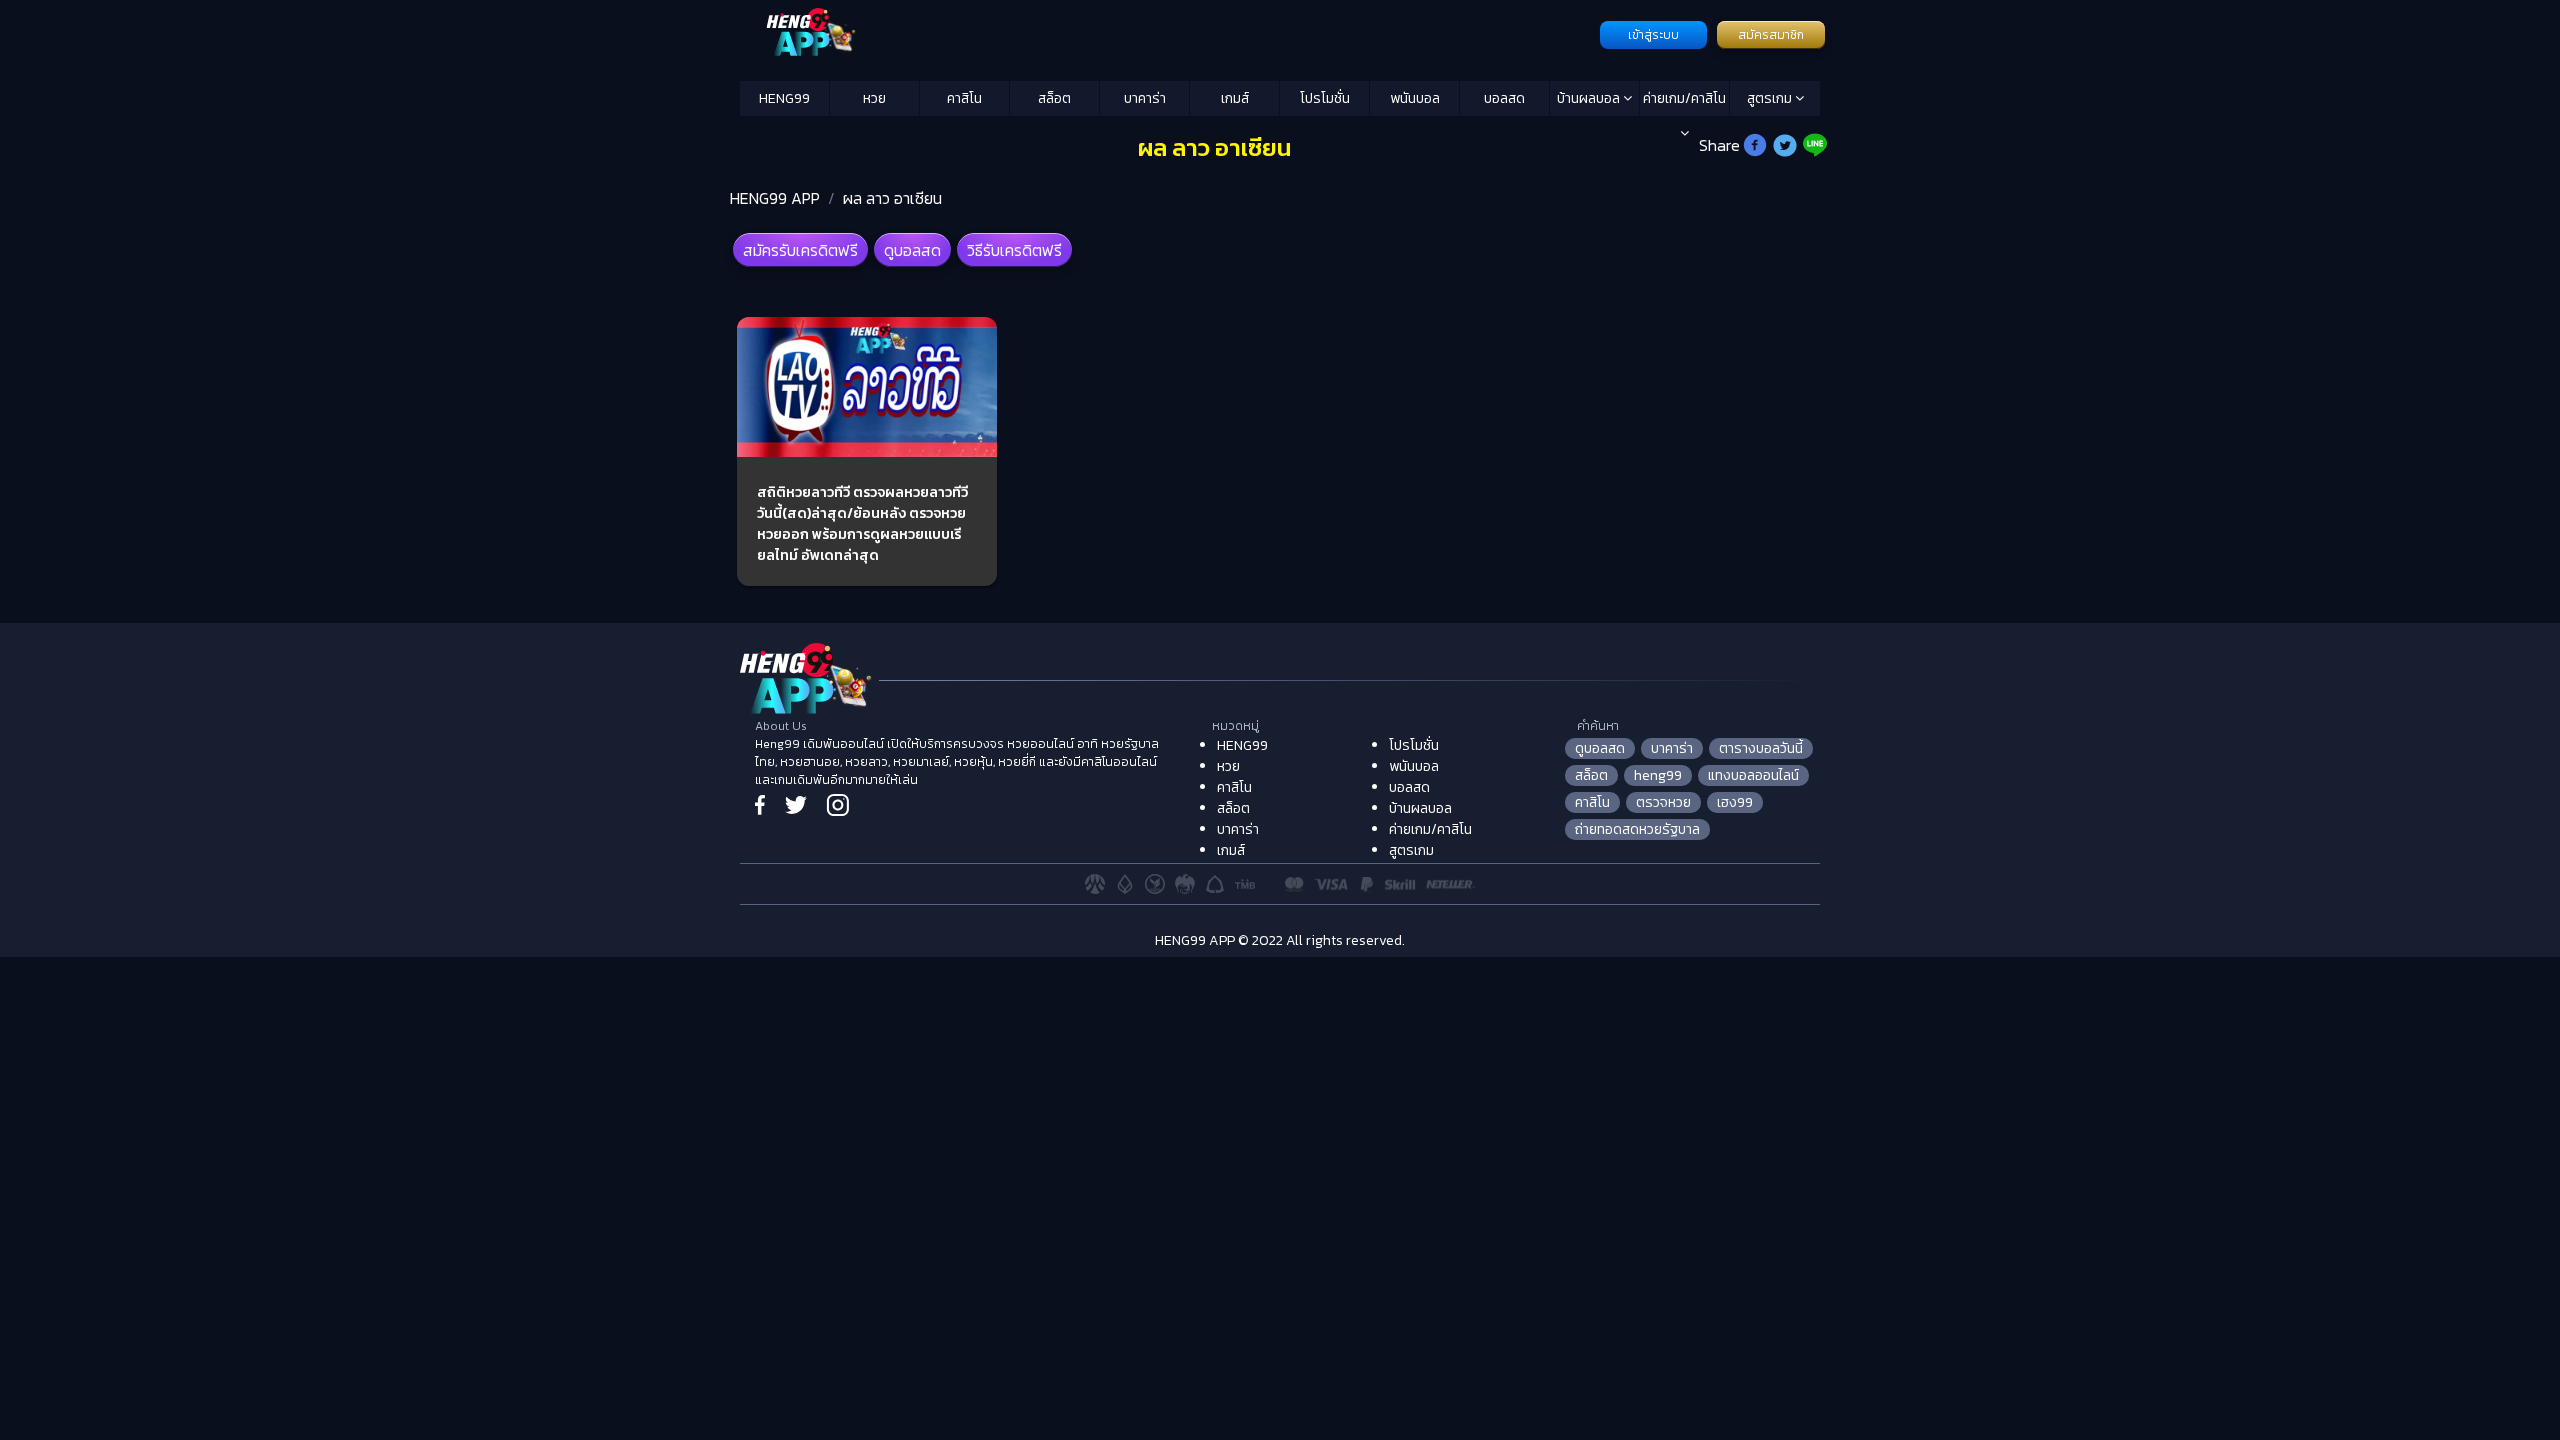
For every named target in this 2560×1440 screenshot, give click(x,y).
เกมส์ (1235, 98)
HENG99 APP (775, 198)
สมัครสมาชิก (1771, 35)
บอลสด (1504, 98)
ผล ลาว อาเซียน (892, 198)
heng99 (1658, 775)
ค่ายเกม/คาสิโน (1684, 98)
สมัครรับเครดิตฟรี (800, 250)
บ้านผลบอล (1590, 98)
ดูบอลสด (912, 250)
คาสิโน (964, 98)
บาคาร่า (1145, 98)
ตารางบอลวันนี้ (1761, 748)
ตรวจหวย (1663, 802)
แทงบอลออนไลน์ (1753, 775)
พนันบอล (1415, 98)
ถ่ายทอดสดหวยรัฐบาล (1637, 829)
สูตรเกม (1771, 98)
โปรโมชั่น (1325, 98)
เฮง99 (1735, 802)
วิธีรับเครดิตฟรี (1014, 250)
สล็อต (1054, 98)
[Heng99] (1167, 33)
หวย (874, 98)
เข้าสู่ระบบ (1653, 35)
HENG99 (784, 98)
